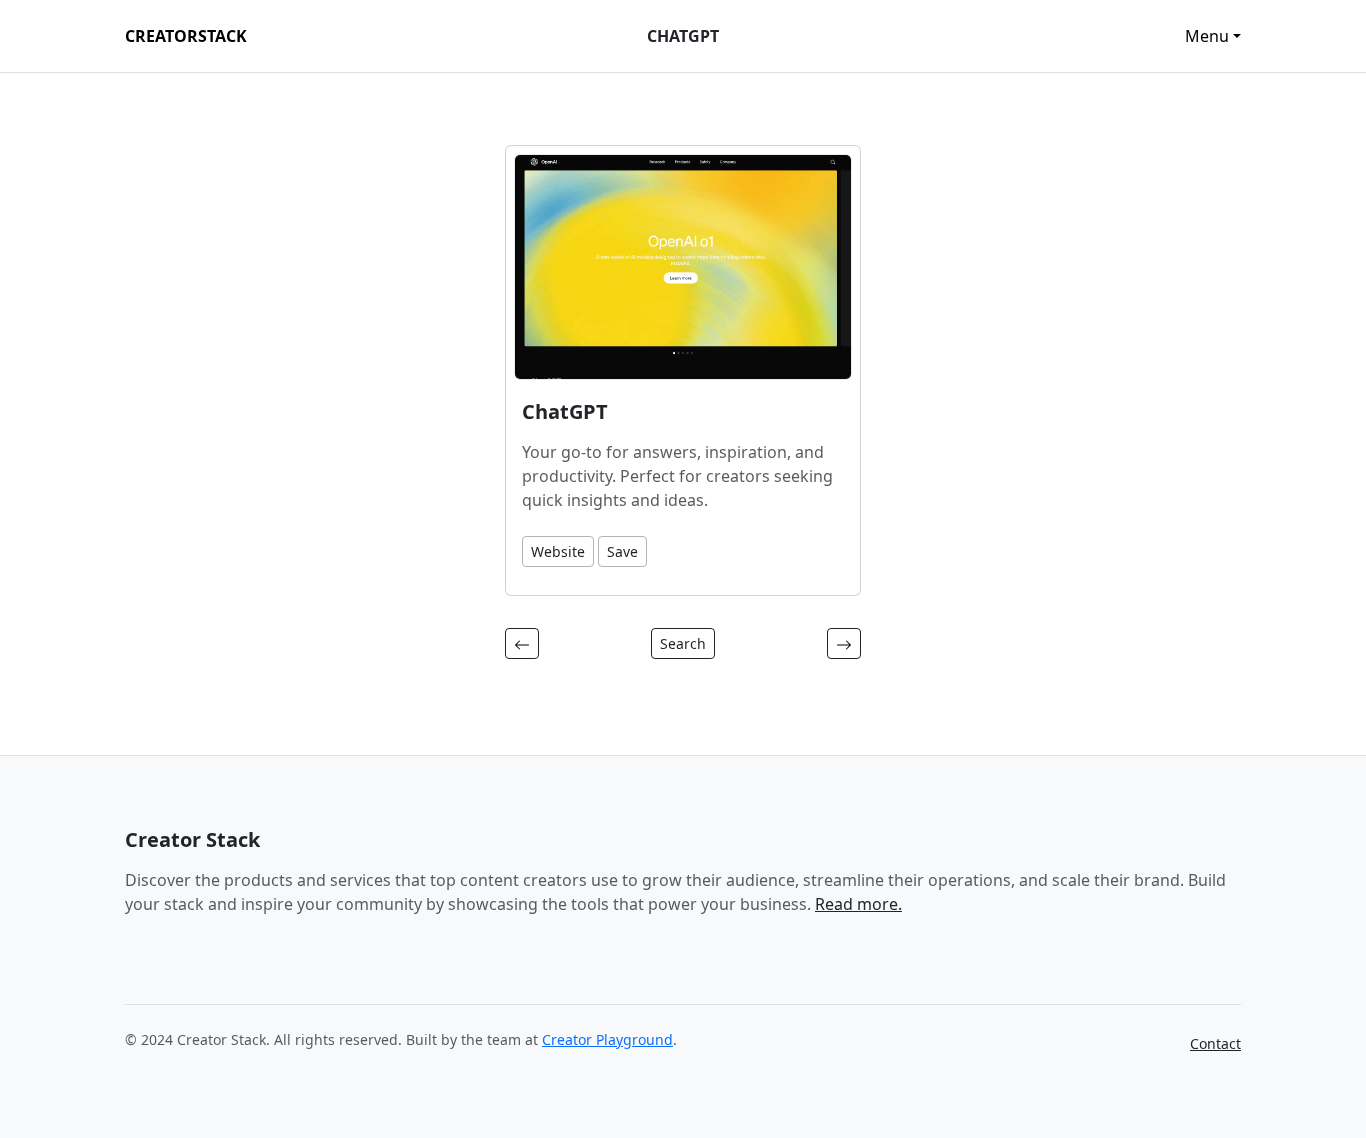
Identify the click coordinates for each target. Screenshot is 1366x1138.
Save (622, 551)
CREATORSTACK (186, 36)
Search (683, 643)
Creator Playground (607, 1039)
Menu (1207, 36)
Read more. (858, 904)
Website (558, 551)
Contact (1215, 1043)
